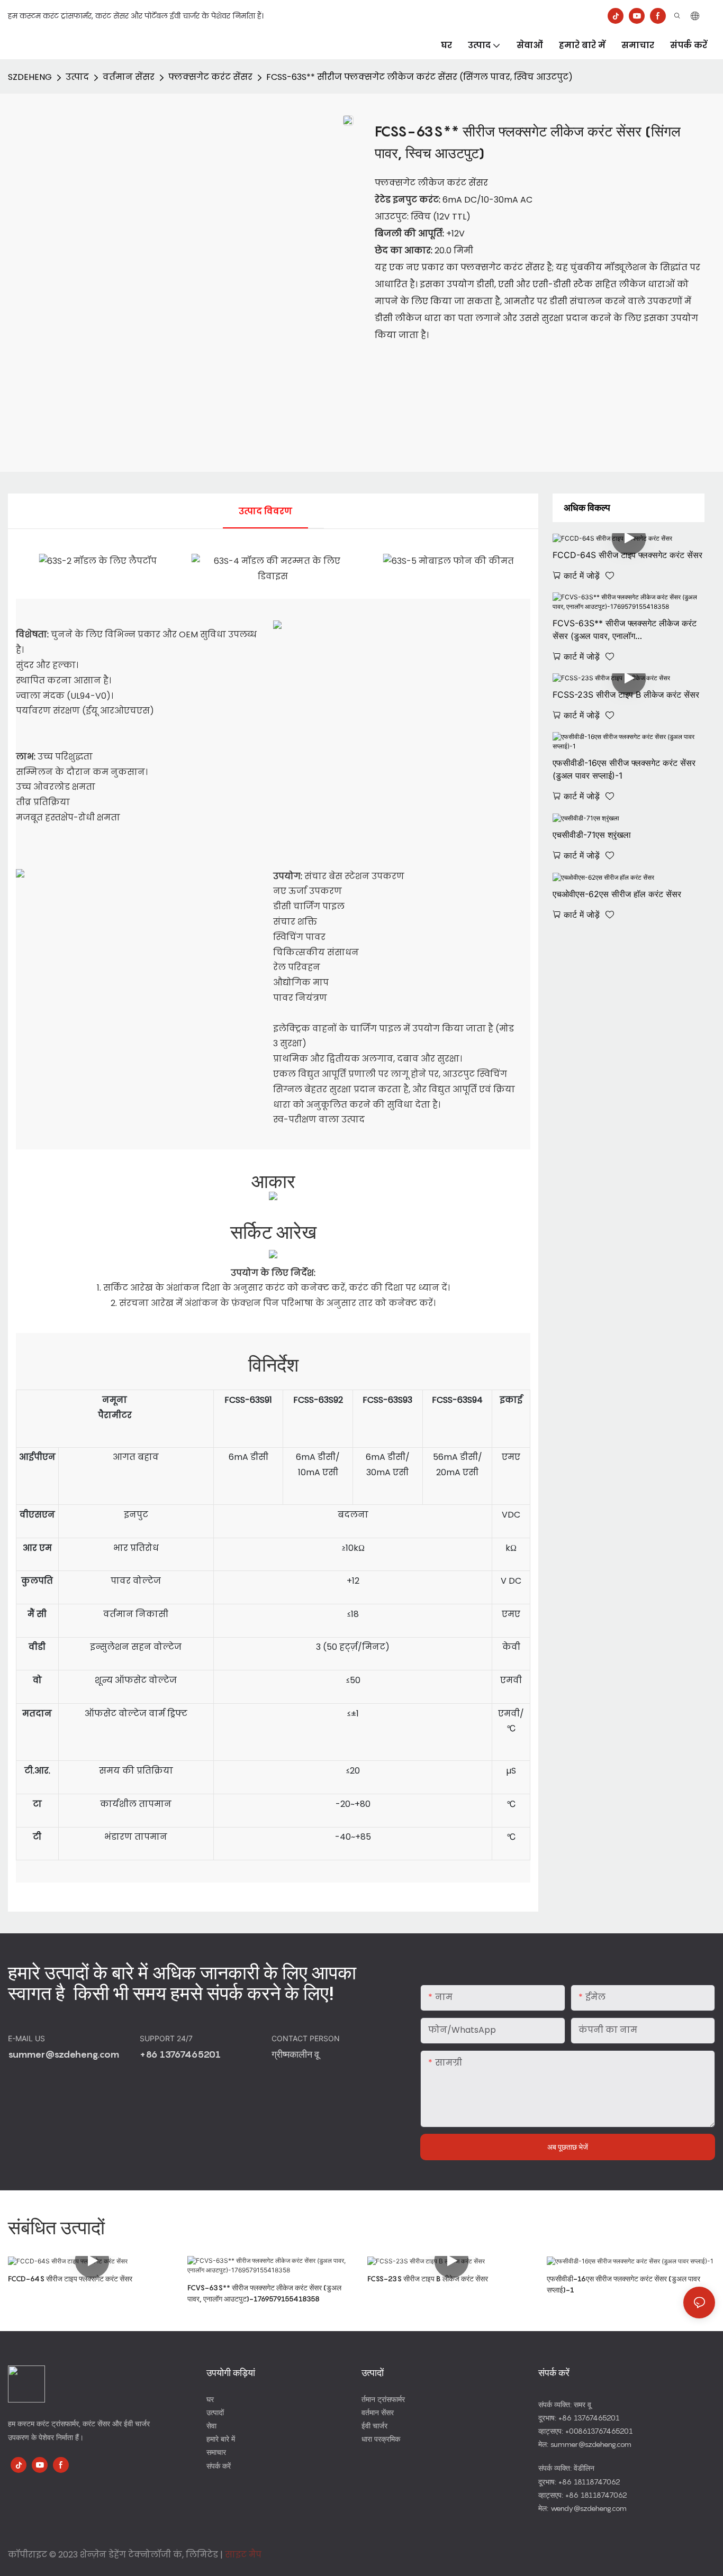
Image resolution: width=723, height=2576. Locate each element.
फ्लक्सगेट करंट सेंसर (210, 77)
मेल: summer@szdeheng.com (585, 2444)
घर (210, 2399)
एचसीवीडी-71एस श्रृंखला (592, 835)
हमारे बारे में (221, 2439)
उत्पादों (215, 2412)
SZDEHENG (30, 77)
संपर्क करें (219, 2466)
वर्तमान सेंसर (129, 77)
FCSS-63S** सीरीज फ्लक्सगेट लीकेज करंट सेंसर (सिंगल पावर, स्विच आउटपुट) (419, 77)
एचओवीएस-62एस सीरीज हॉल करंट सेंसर (617, 894)
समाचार (216, 2452)
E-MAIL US (28, 2038)
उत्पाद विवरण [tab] (265, 511)
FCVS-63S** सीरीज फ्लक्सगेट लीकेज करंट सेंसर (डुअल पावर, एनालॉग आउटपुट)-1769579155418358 (625, 630)
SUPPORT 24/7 (167, 2038)
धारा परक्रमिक (381, 2439)
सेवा (211, 2426)
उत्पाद (77, 77)
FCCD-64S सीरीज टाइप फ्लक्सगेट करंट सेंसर (70, 2278)
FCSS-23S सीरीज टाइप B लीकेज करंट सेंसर (428, 2278)
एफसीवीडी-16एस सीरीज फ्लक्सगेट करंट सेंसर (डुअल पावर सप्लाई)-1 (624, 769)
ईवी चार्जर (374, 2426)
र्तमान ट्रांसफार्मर (383, 2399)
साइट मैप (243, 2555)
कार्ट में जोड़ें (582, 576)
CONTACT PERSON (307, 2038)
